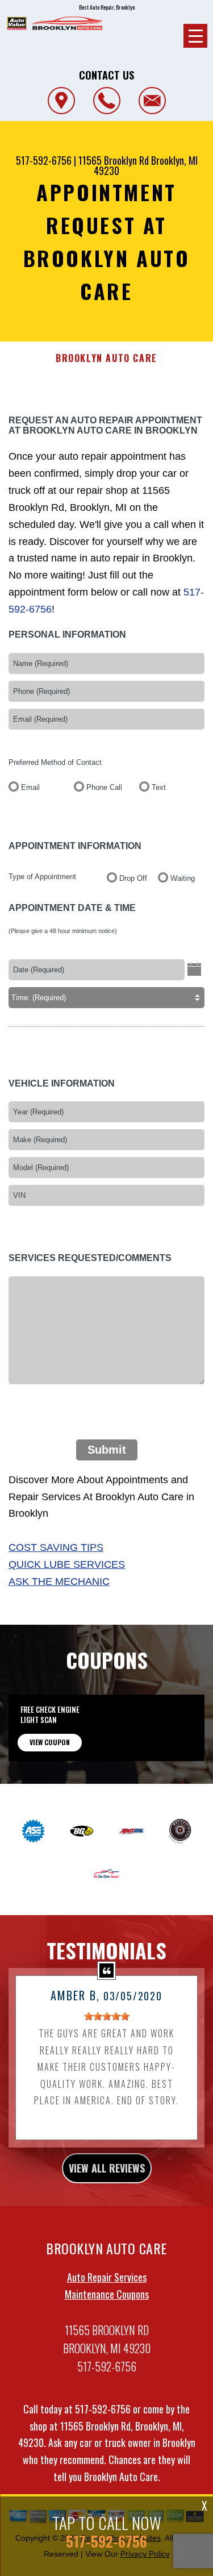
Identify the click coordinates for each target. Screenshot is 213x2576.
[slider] (107, 2016)
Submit (107, 1450)
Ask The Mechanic (59, 1582)
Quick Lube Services (67, 1564)
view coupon (50, 1742)
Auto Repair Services (107, 2277)
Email (30, 787)
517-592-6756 (44, 160)
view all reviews (107, 2168)
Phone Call (104, 787)
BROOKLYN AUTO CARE (106, 358)
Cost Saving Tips (56, 1547)
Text (159, 787)
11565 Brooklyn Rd (114, 160)
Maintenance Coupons (107, 2294)
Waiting (183, 878)
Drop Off (133, 878)
